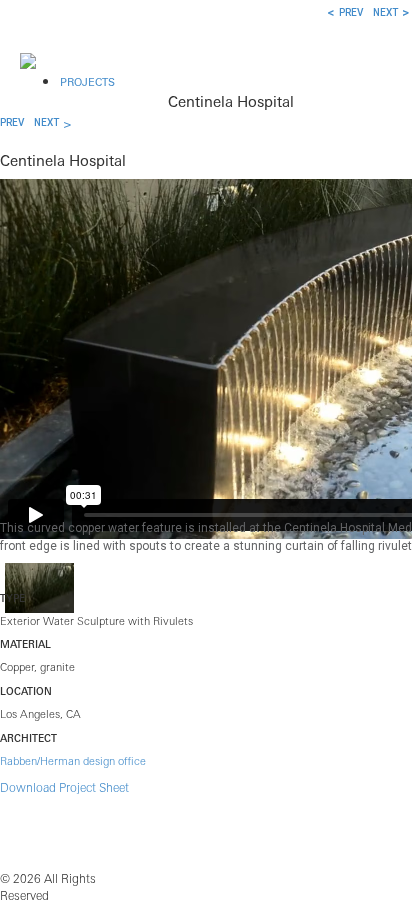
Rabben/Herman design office (73, 761)
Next (46, 122)
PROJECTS (87, 82)
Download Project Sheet (64, 787)
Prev (12, 122)
